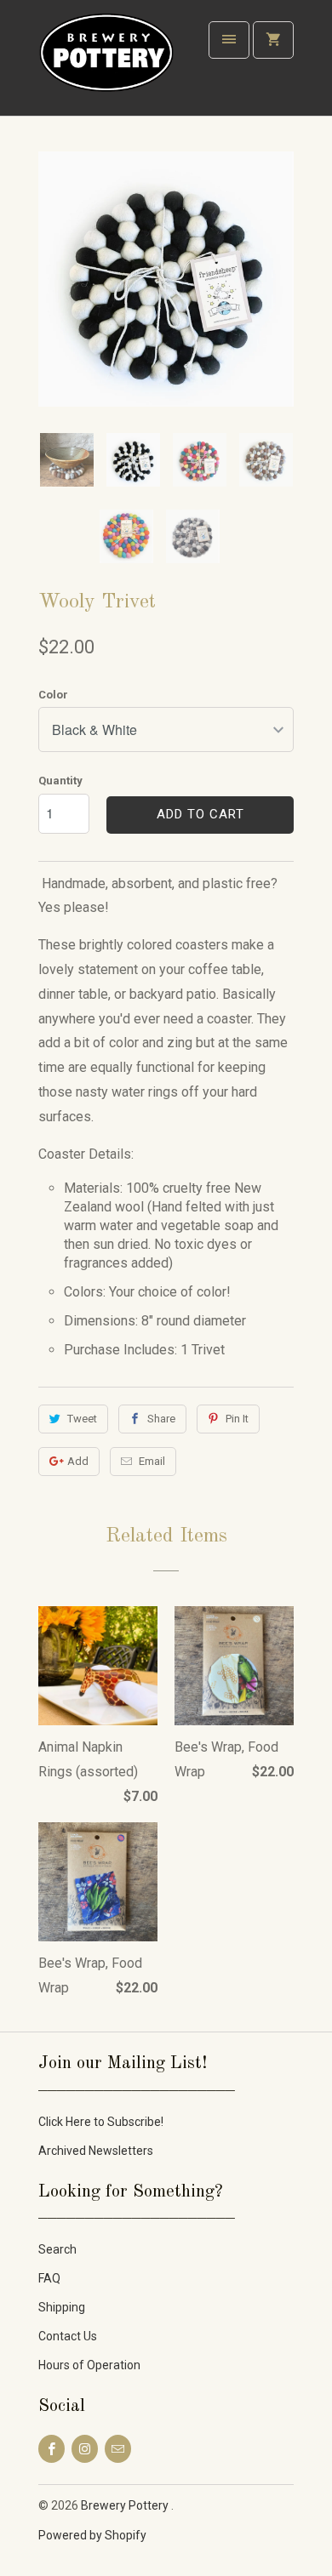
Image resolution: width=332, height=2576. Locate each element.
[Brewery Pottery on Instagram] (85, 2449)
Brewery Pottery (126, 2505)
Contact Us (68, 2336)
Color (53, 695)
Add (78, 1461)
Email (152, 1461)
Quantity (60, 781)
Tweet (82, 1419)
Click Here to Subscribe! (101, 2122)
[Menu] (229, 40)
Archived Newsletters (96, 2151)
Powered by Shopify (92, 2535)
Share (161, 1419)
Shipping (62, 2307)
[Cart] (273, 40)
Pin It (237, 1419)
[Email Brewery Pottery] (118, 2449)
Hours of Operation (89, 2365)
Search (57, 2249)
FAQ (49, 2278)
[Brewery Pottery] (106, 64)
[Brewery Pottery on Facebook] (52, 2449)
